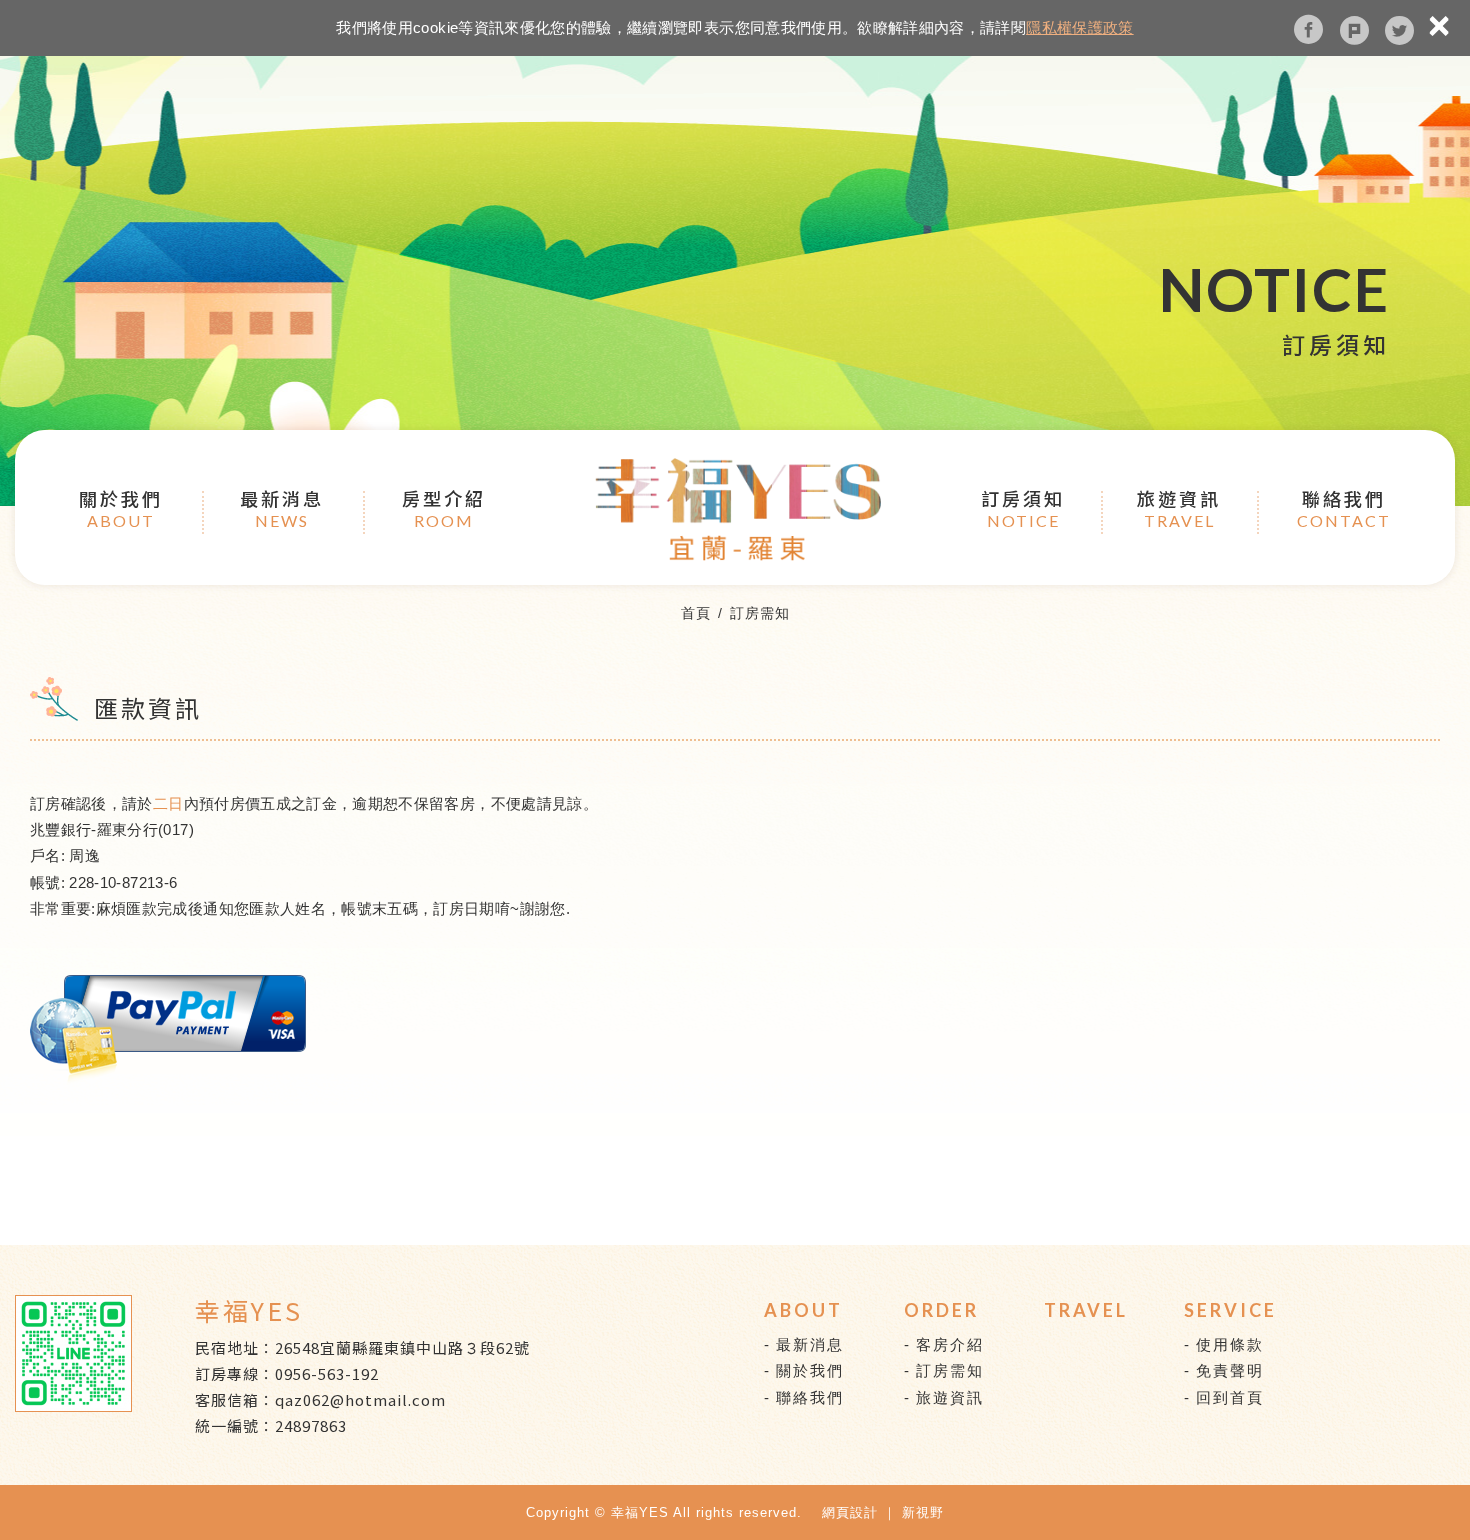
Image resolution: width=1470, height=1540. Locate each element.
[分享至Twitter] (1399, 29)
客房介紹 (950, 1344)
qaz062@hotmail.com (360, 1399)
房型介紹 (444, 507)
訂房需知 (950, 1370)
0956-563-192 (327, 1373)
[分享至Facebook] (1308, 29)
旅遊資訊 (1179, 507)
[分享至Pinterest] (1354, 29)
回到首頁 (1230, 1397)
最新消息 (282, 507)
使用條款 (1230, 1344)
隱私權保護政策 (1079, 27)
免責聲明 (1230, 1370)
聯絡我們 (1344, 507)
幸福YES (738, 509)
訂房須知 (1023, 507)
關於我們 (121, 507)
